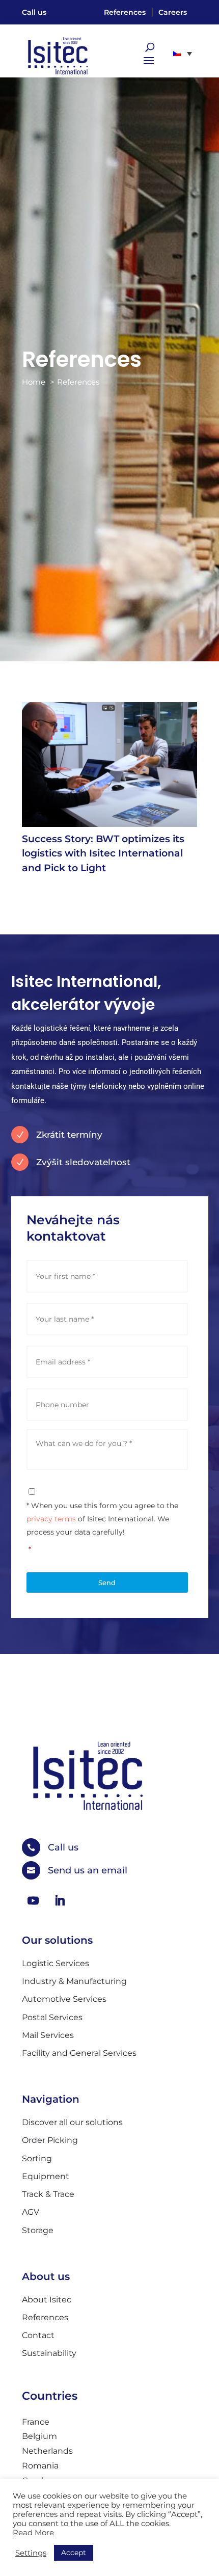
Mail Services (48, 2035)
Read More (33, 2533)
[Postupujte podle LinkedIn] (60, 1900)
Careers (173, 12)
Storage (38, 2230)
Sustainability (49, 2353)
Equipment (46, 2176)
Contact (38, 2335)
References (125, 12)
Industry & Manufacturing (74, 1981)
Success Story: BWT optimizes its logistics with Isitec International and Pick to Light (103, 853)
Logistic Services (56, 1963)
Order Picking (50, 2140)
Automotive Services (64, 1999)
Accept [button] (74, 2553)
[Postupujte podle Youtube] (33, 1900)
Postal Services (52, 2017)
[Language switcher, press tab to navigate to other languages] (183, 53)
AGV (31, 2212)
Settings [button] (31, 2553)
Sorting (37, 2158)
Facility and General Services (79, 2053)
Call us (34, 12)
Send (107, 1582)
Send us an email (88, 1870)
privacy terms (51, 1519)
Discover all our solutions (72, 2122)
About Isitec (47, 2300)
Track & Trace (48, 2194)
